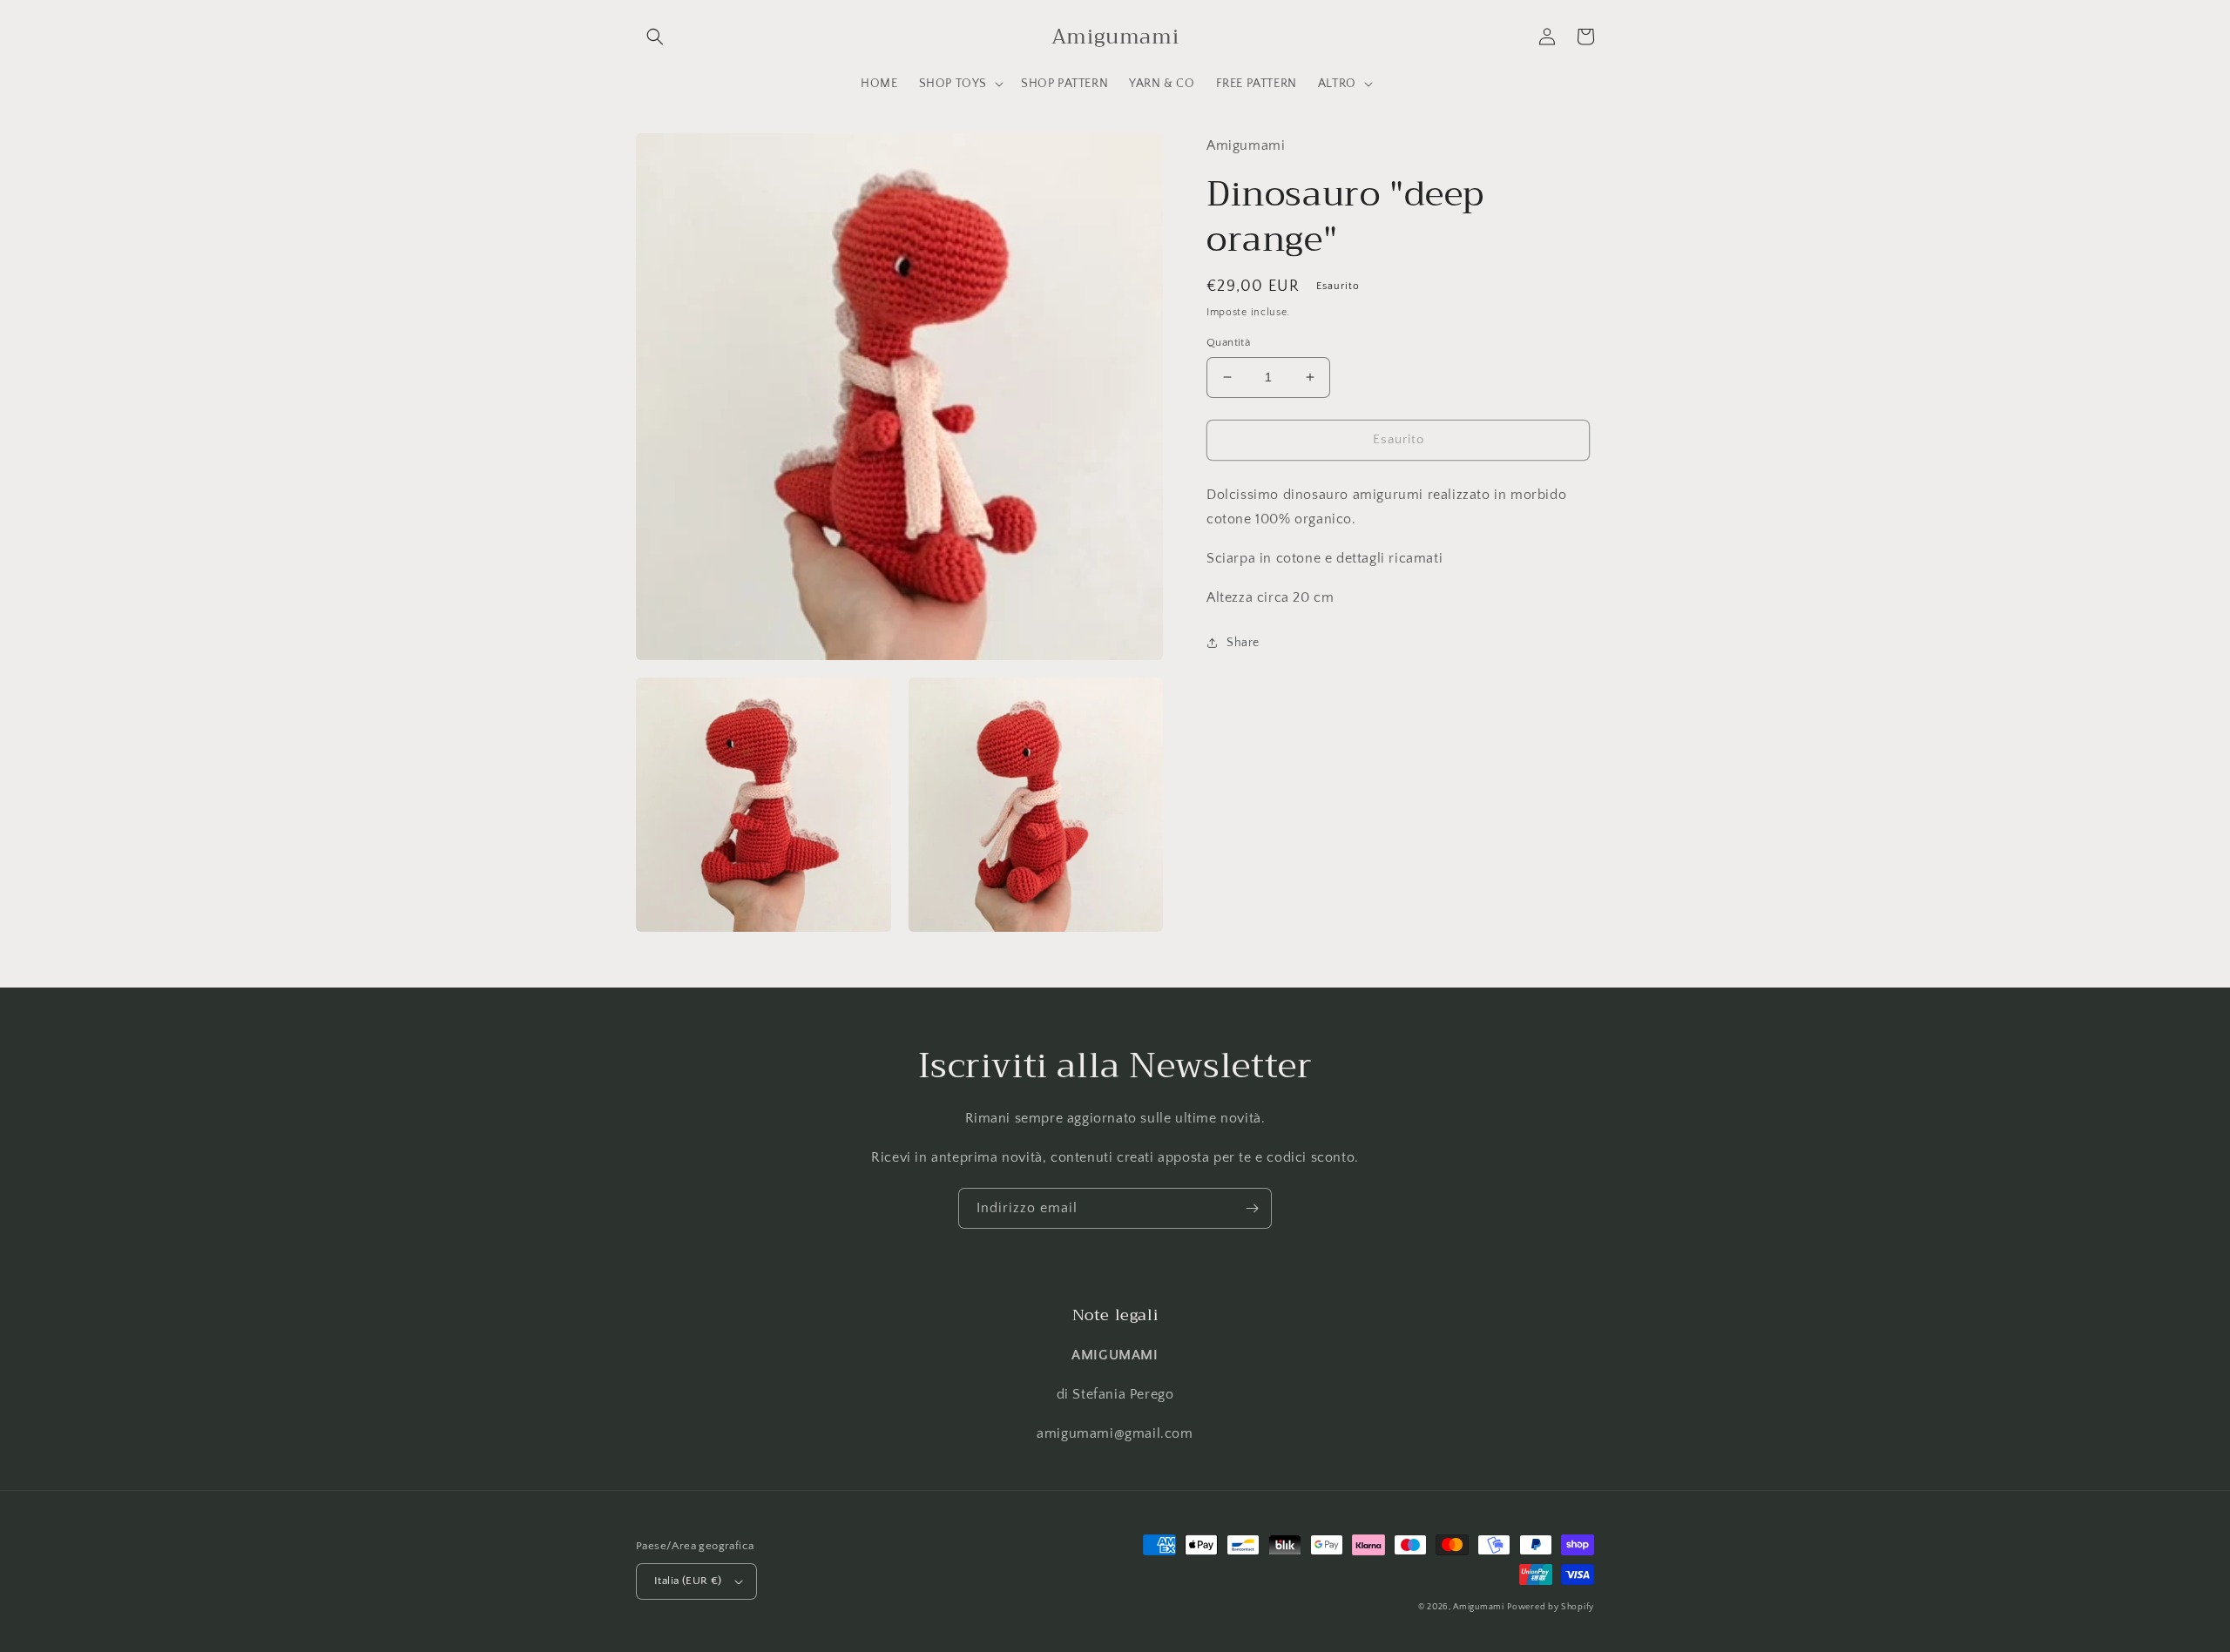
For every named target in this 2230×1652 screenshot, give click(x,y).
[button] (655, 37)
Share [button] (1243, 643)
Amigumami (1478, 1607)
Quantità (1228, 342)
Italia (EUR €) (688, 1581)
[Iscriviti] (1252, 1208)
